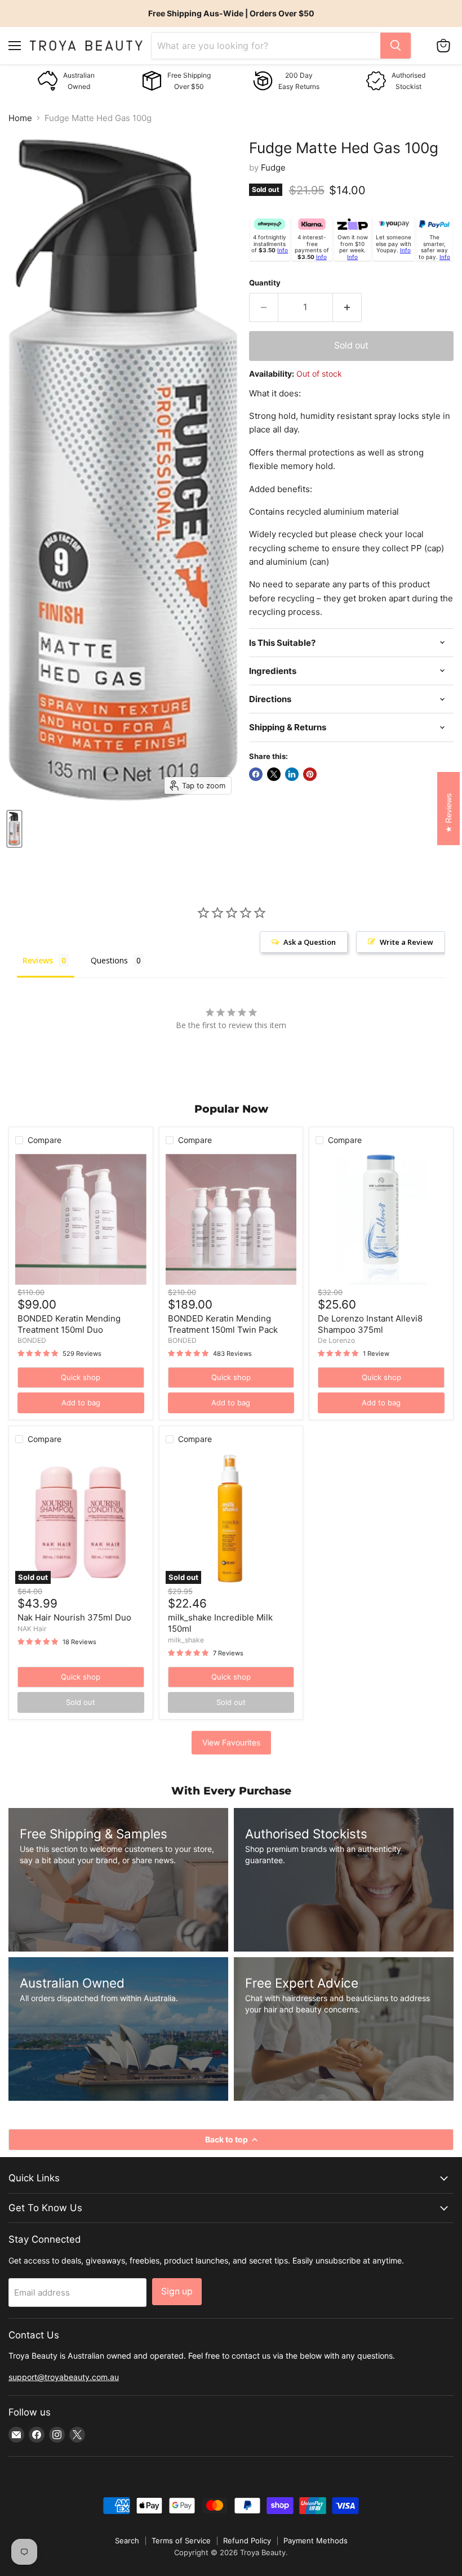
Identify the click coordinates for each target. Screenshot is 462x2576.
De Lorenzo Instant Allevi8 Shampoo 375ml (370, 1324)
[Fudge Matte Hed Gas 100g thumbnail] (14, 829)
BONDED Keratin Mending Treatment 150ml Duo (69, 1324)
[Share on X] (274, 774)
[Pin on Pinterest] (310, 774)
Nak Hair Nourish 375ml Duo (74, 1617)
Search (127, 2541)
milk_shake (186, 1640)
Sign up (177, 2291)
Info (283, 250)
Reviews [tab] (38, 960)
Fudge (273, 168)
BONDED (32, 1340)
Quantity (265, 283)
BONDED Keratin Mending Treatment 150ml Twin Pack (223, 1324)
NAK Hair (32, 1629)
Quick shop (81, 1377)
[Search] (396, 46)
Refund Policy (247, 2541)
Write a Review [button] (407, 942)
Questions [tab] (109, 960)
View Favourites (231, 1742)
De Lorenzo (336, 1340)
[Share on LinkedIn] (292, 774)
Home (20, 118)
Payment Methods (316, 2541)
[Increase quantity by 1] (347, 307)
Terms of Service (181, 2541)
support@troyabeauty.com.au (64, 2377)
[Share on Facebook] (256, 774)
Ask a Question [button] (310, 942)
